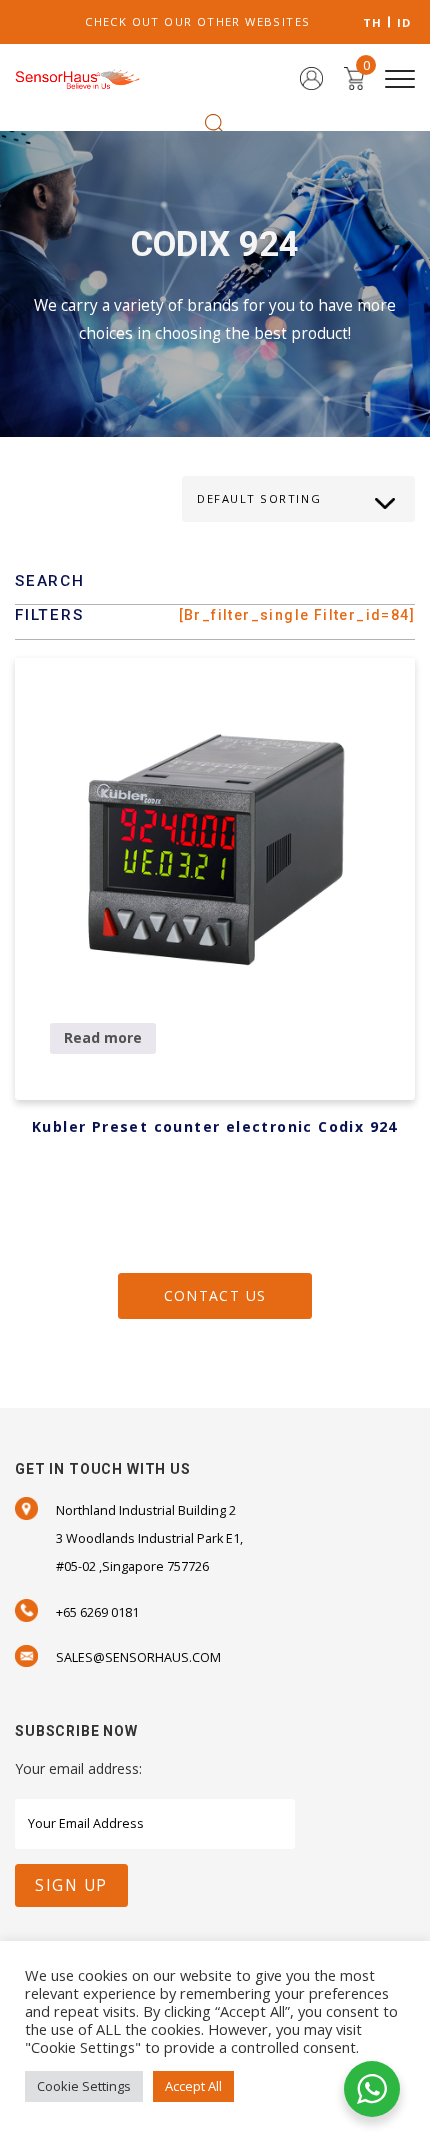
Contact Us (215, 1295)
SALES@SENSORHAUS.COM (138, 1657)
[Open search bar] (215, 122)
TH (373, 22)
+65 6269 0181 (97, 1612)
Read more (103, 1037)
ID (404, 22)
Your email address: (78, 1768)
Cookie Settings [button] (84, 2086)
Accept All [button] (193, 2086)
